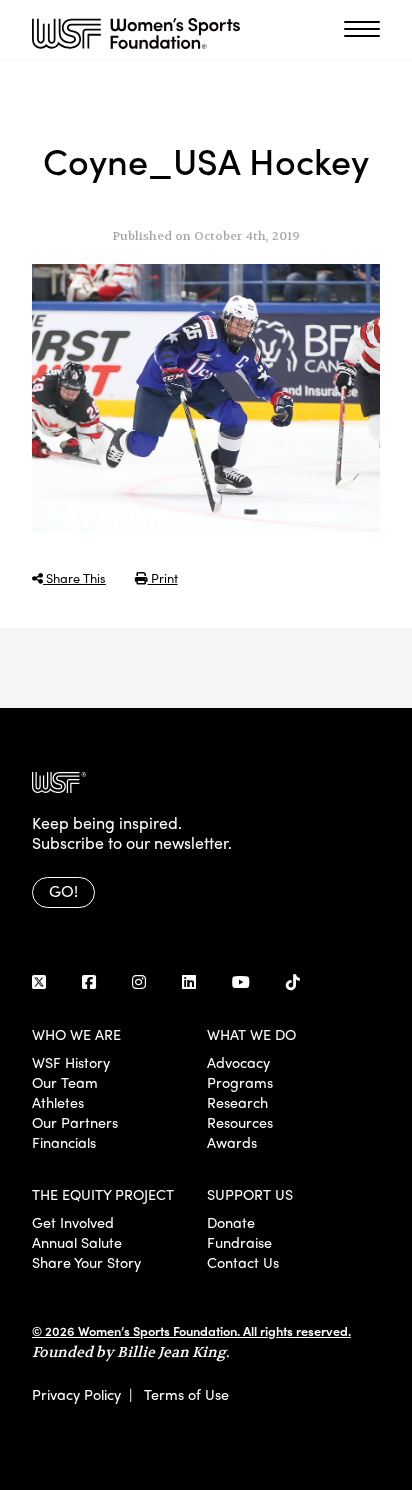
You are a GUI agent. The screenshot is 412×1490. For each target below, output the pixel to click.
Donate (231, 1222)
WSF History (71, 1062)
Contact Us (243, 1262)
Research (237, 1102)
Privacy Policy (76, 1394)
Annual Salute (77, 1242)
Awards (232, 1142)
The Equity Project (103, 1194)
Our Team (65, 1082)
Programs (240, 1082)
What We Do (251, 1034)
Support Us (250, 1194)
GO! (63, 890)
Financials (64, 1142)
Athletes (58, 1102)
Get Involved (73, 1222)
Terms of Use (186, 1394)
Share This (74, 577)
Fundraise (239, 1242)
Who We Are (76, 1034)
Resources (240, 1122)
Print (163, 577)
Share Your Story (86, 1262)
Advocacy (238, 1062)
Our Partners (75, 1122)
